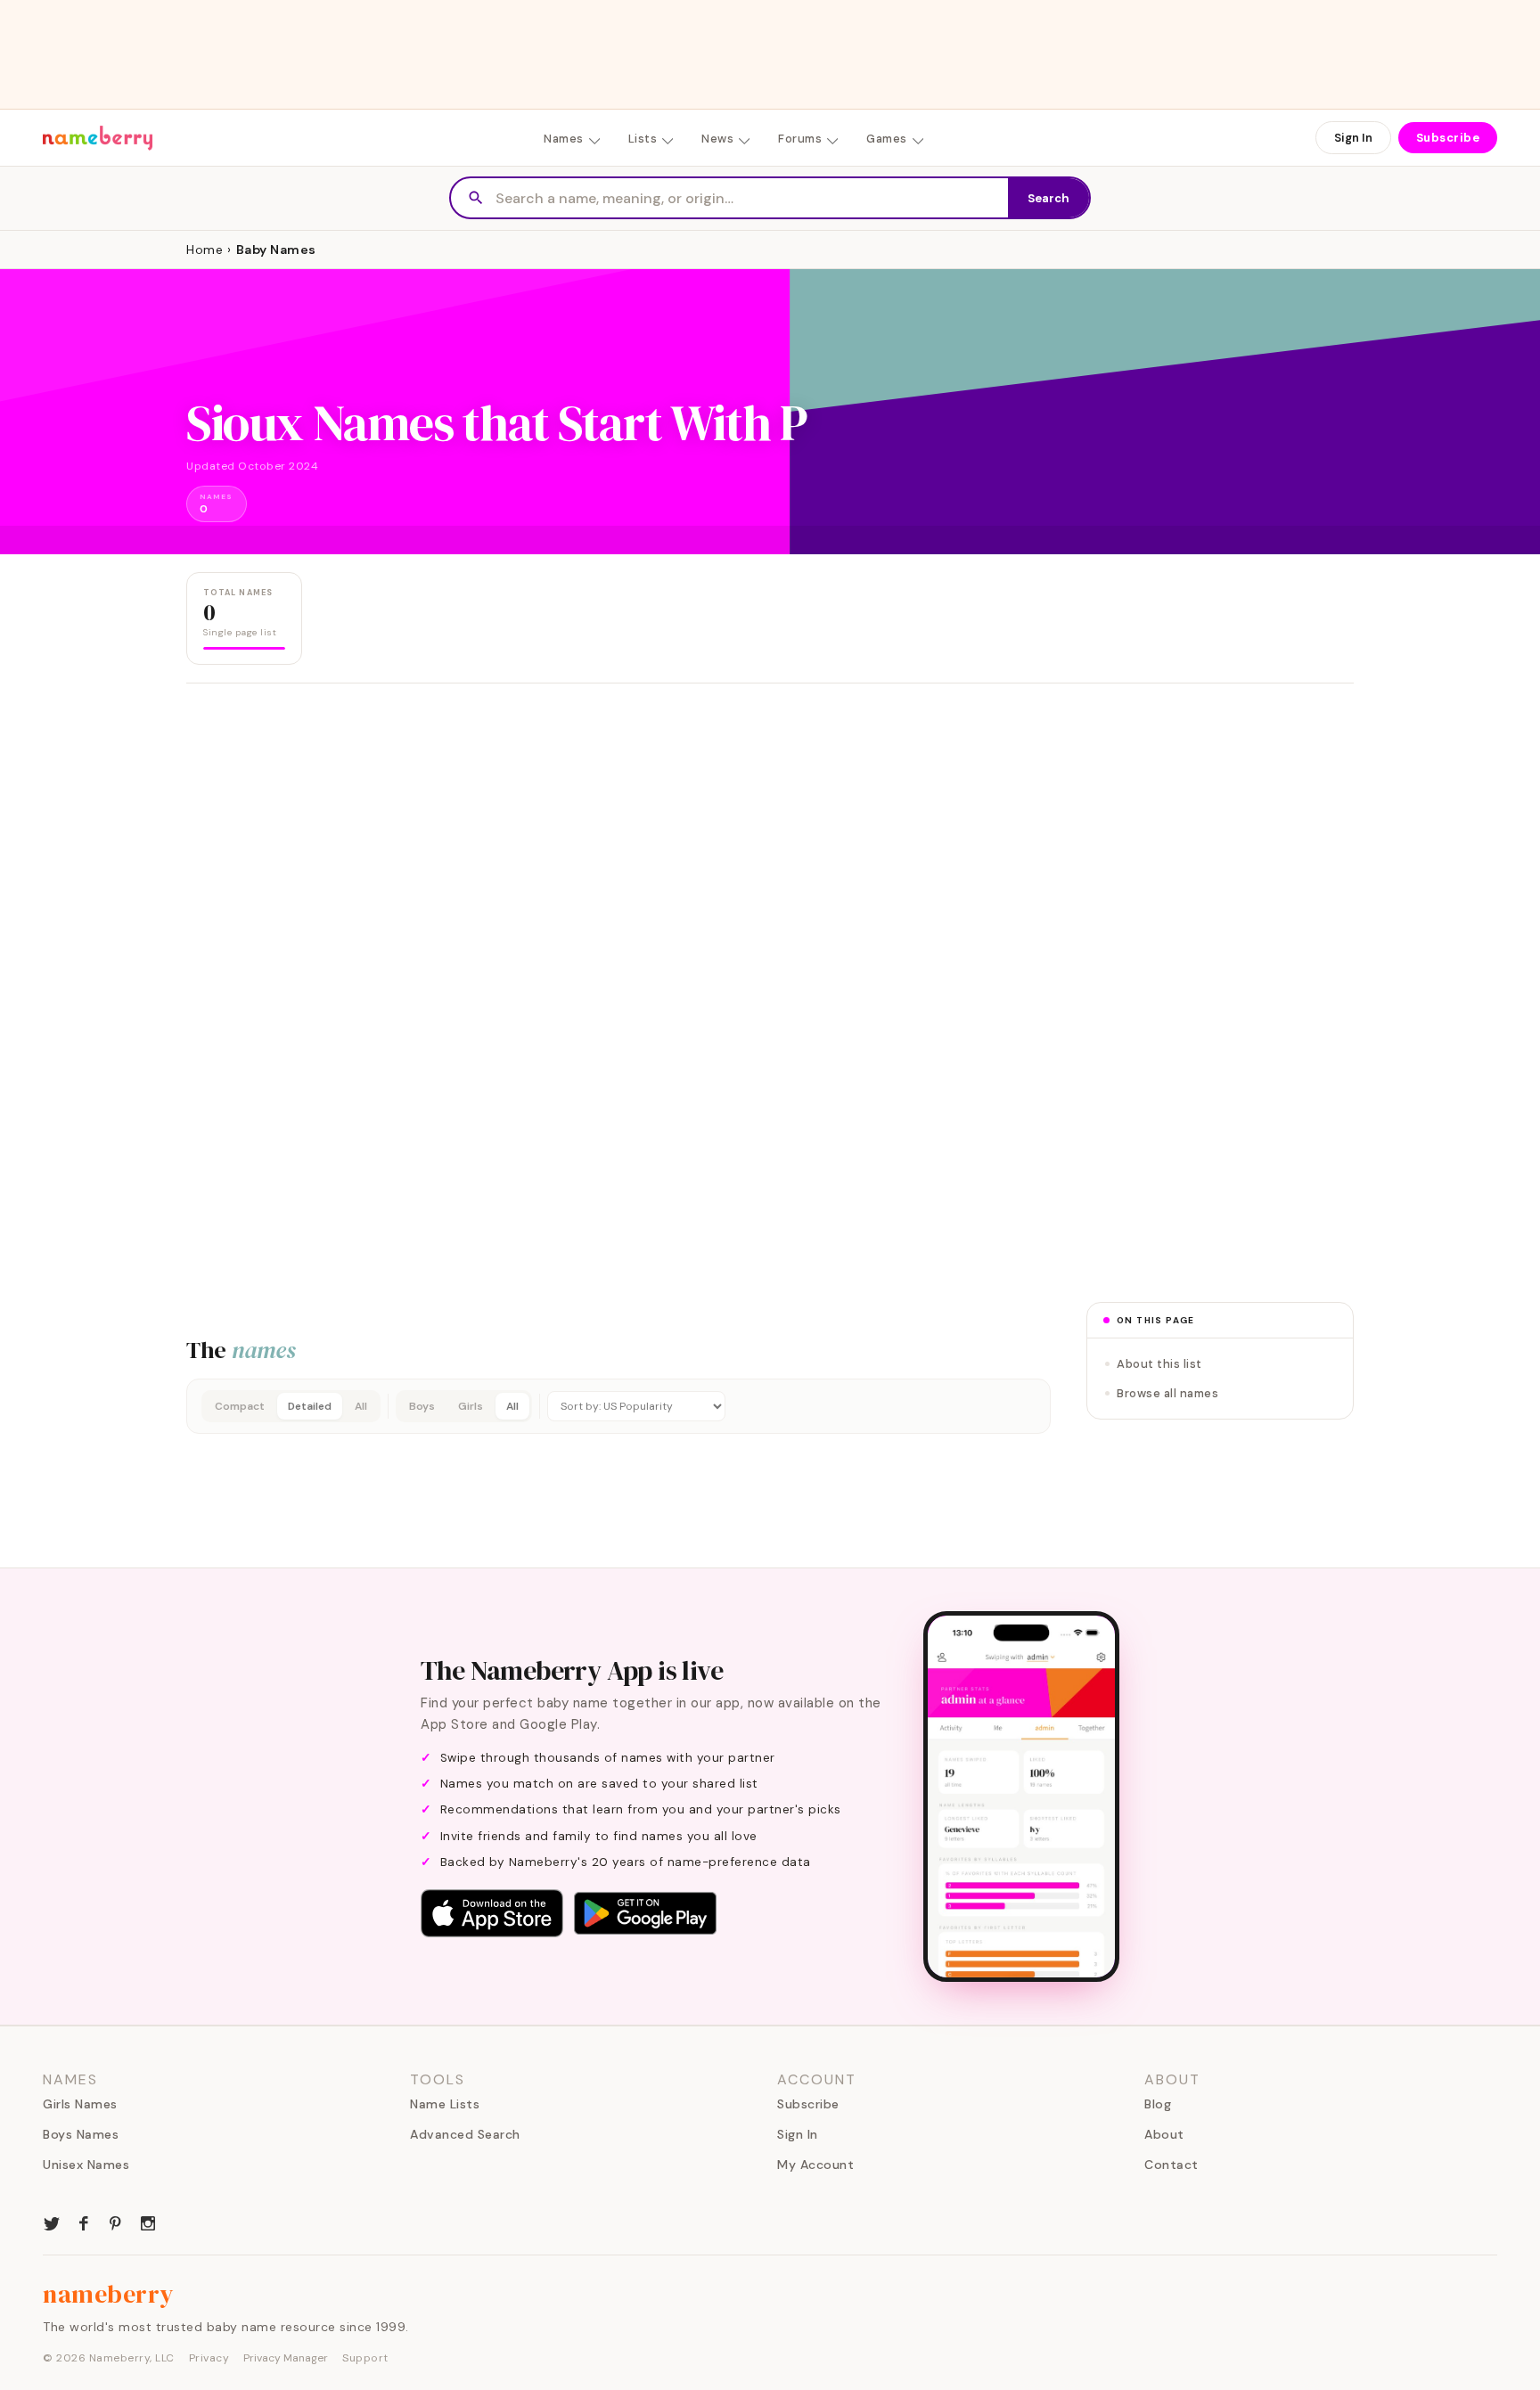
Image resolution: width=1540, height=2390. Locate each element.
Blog (1158, 2104)
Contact (1171, 2165)
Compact (240, 1406)
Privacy (209, 2358)
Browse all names (1167, 1393)
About (1164, 2134)
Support (365, 2358)
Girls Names (80, 2104)
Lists (643, 139)
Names (564, 139)
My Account (815, 2165)
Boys (422, 1406)
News (717, 139)
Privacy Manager (286, 2358)
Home (205, 250)
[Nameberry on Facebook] (84, 2222)
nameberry (109, 2294)
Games (887, 139)
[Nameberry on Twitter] (52, 2222)
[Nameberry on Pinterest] (116, 2222)
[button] (618, 1406)
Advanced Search (465, 2134)
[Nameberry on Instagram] (148, 2222)
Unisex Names (86, 2165)
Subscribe (1448, 138)
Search (1049, 198)
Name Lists (445, 2104)
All (361, 1406)
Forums (800, 139)
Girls (471, 1406)
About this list (1159, 1364)
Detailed (310, 1406)
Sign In (1353, 138)
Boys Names (81, 2134)
